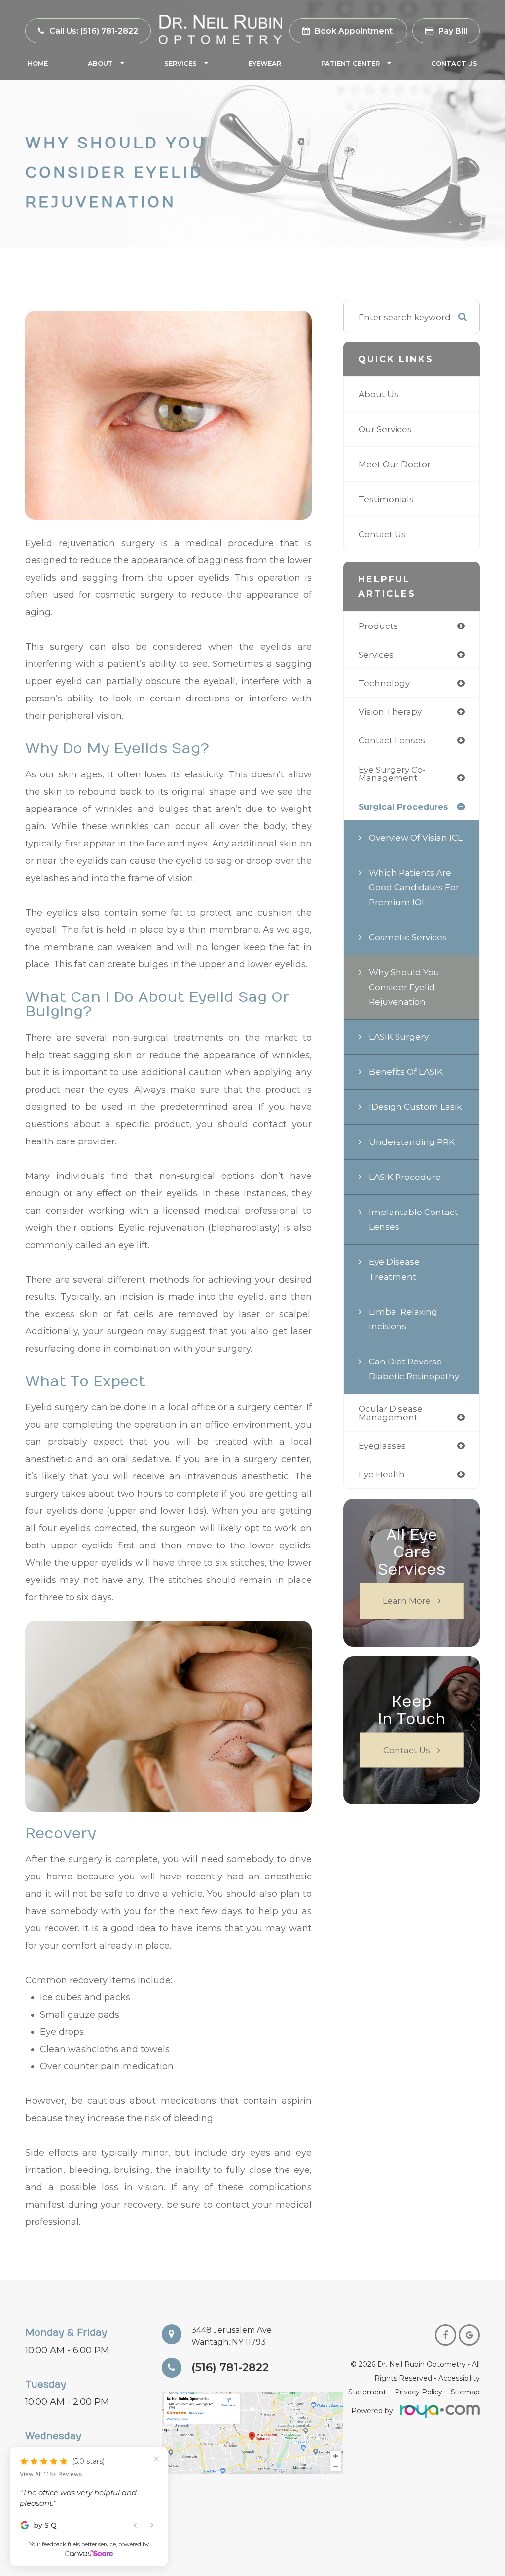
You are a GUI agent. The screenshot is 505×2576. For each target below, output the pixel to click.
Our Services (385, 429)
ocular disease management (391, 1413)
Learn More (407, 1601)
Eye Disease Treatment (394, 1269)
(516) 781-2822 (230, 2368)
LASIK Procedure (405, 1177)
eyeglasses (382, 1446)
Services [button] (180, 63)
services (376, 654)
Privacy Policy (418, 2392)
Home (38, 63)
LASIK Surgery (399, 1037)
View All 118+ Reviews (51, 2452)
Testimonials (386, 499)
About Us (379, 394)
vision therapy (390, 712)
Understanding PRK (412, 1142)
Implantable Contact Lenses (414, 1219)
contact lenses (392, 740)
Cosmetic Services (408, 937)
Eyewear (265, 63)
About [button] (100, 63)
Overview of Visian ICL (416, 837)
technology (384, 683)
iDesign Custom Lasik (415, 1107)
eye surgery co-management (392, 773)
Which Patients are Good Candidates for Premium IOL (414, 887)
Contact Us (454, 63)
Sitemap (465, 2392)
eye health (382, 1474)
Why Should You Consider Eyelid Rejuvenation (404, 987)
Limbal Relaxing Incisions (403, 1319)
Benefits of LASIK (406, 1072)
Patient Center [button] (350, 63)
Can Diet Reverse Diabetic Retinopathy (414, 1369)
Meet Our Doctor (395, 464)
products (378, 626)
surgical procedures (403, 806)
